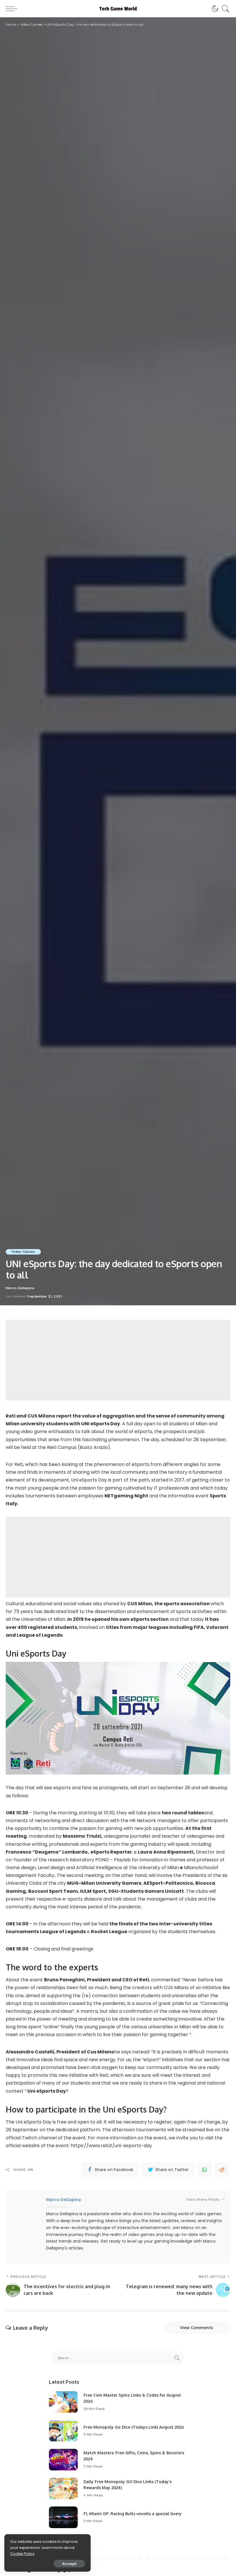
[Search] (224, 9)
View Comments (197, 2328)
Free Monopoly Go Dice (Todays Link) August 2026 (134, 2427)
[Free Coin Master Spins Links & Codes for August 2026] (63, 2402)
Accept (69, 2564)
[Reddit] (222, 2170)
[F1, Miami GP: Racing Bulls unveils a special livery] (63, 2517)
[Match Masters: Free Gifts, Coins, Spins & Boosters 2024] (63, 2460)
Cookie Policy (22, 2554)
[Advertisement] (118, 1360)
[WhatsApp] (204, 2170)
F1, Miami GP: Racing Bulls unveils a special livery (133, 2514)
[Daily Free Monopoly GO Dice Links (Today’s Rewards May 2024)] (63, 2488)
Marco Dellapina (20, 1288)
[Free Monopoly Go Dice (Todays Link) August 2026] (63, 2431)
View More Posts (203, 2199)
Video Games (23, 1252)
